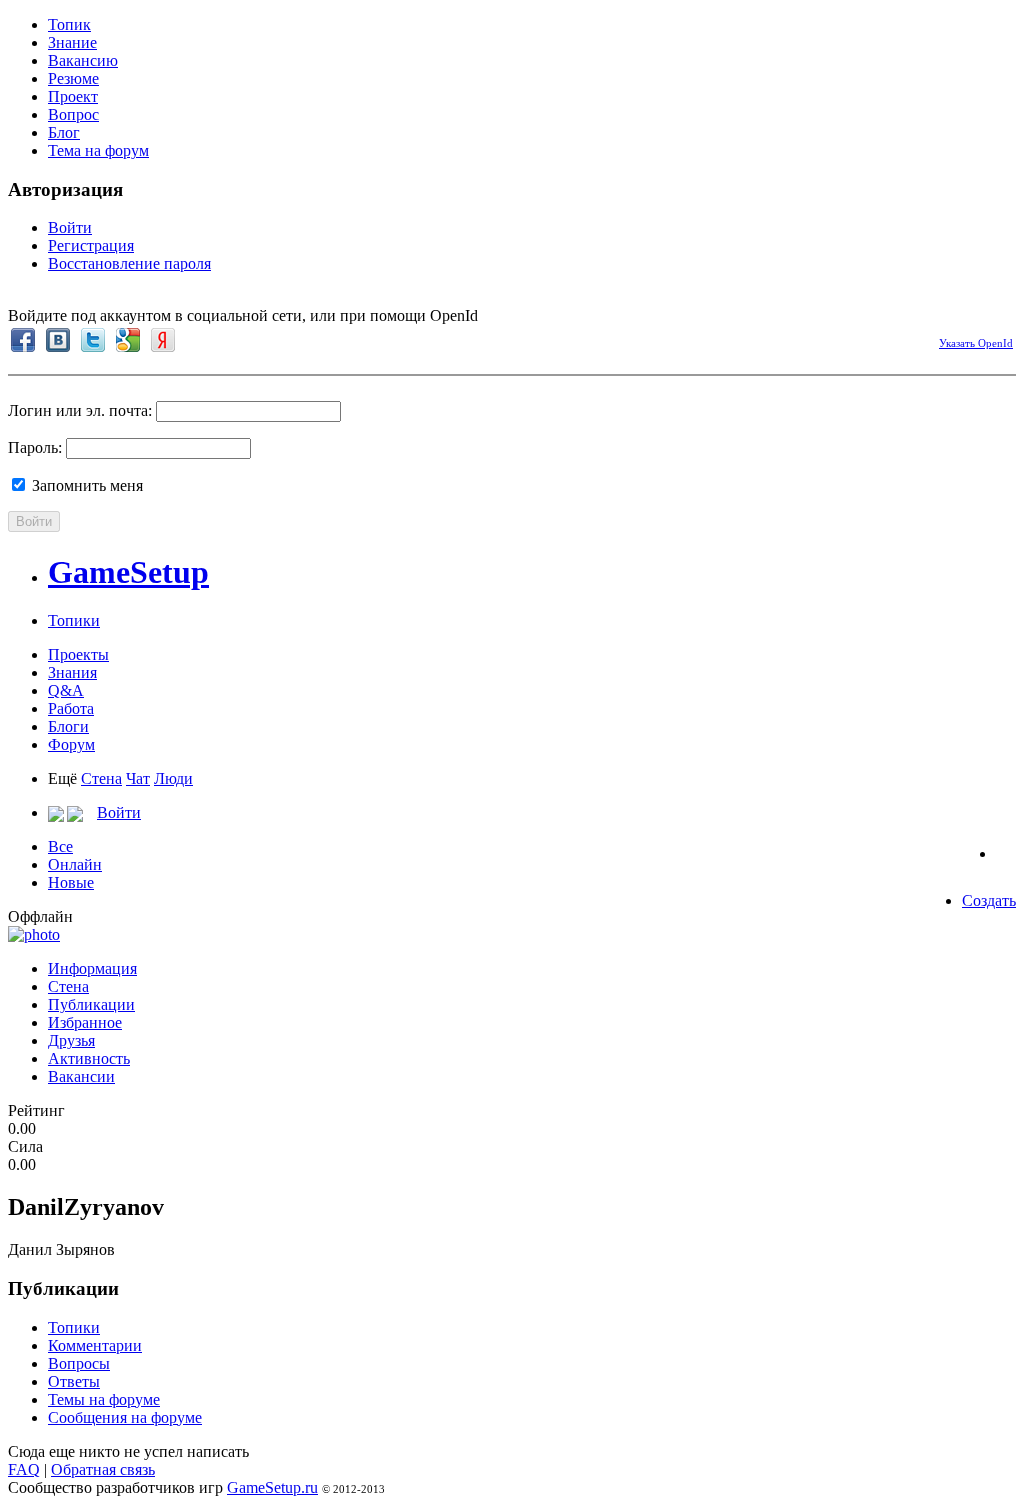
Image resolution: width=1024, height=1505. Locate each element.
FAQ (24, 1469)
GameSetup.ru (272, 1487)
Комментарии (95, 1345)
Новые (71, 882)
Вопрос (73, 114)
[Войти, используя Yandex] (163, 340)
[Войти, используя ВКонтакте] (58, 340)
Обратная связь (103, 1469)
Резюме (73, 78)
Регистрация (91, 245)
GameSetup (128, 572)
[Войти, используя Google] (128, 340)
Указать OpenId (976, 343)
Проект (73, 96)
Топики (74, 620)
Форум (71, 744)
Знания (72, 672)
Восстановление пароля (129, 263)
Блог (64, 132)
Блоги (68, 726)
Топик (69, 24)
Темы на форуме (104, 1399)
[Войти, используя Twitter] (93, 340)
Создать (989, 900)
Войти (70, 227)
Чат (138, 778)
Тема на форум (98, 150)
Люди (173, 778)
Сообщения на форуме (125, 1417)
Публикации (91, 1004)
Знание (72, 42)
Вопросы (79, 1363)
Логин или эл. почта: (80, 410)
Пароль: (35, 447)
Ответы (74, 1381)
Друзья (71, 1040)
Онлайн (75, 864)
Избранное (85, 1022)
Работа (71, 708)
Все (60, 846)
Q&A (66, 690)
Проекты (78, 654)
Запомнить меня (85, 485)
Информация (92, 968)
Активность (89, 1058)
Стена (101, 778)
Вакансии (81, 1076)
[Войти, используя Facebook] (23, 340)
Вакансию (83, 60)
